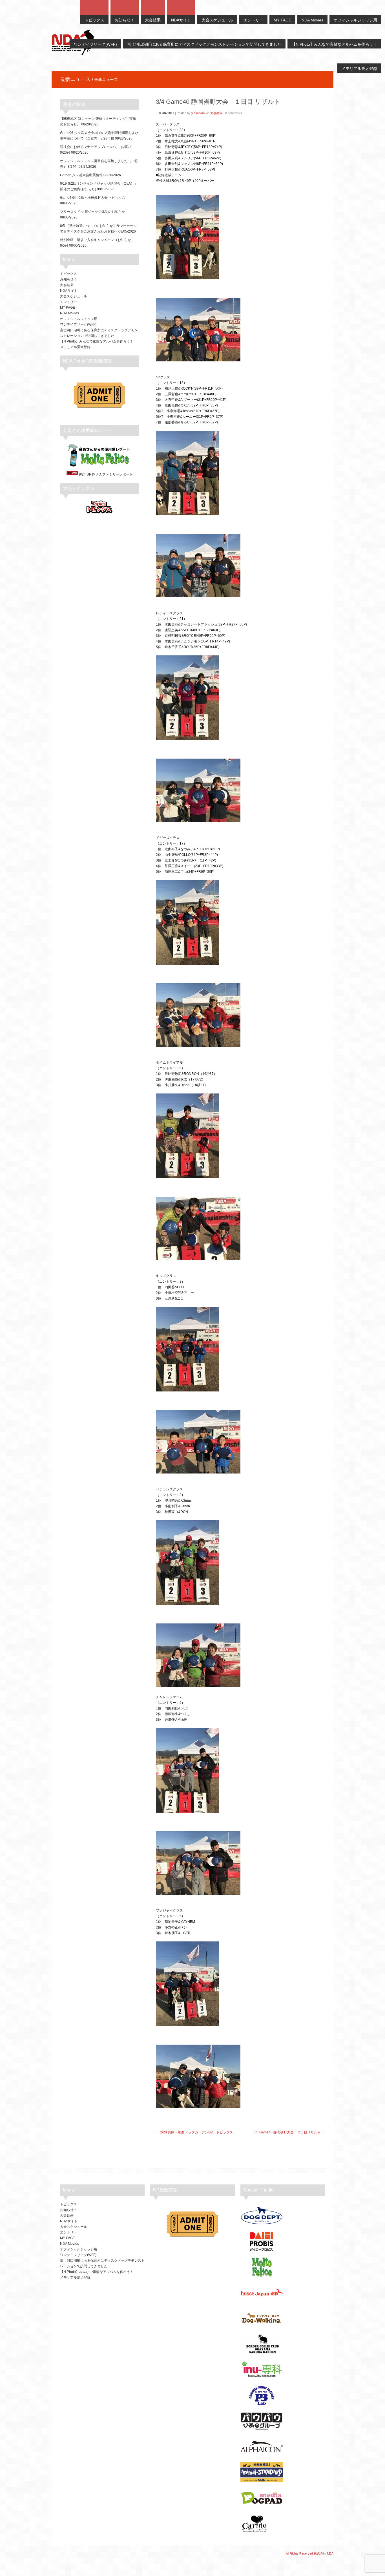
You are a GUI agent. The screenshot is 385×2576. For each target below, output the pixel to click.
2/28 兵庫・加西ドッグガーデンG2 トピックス (197, 2132)
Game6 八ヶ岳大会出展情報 (81, 175)
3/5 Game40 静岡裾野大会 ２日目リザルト (287, 2132)
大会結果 (216, 113)
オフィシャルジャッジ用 (79, 319)
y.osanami (198, 113)
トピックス (68, 274)
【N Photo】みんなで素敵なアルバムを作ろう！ (97, 341)
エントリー (68, 302)
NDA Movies (69, 313)
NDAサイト (69, 291)
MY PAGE (68, 308)
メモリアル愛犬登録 (75, 347)
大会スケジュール (74, 296)
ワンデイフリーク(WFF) (78, 324)
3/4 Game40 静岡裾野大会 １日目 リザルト (218, 102)
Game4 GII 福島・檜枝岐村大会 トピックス (93, 198)
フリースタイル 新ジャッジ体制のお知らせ (93, 212)
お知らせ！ (68, 279)
